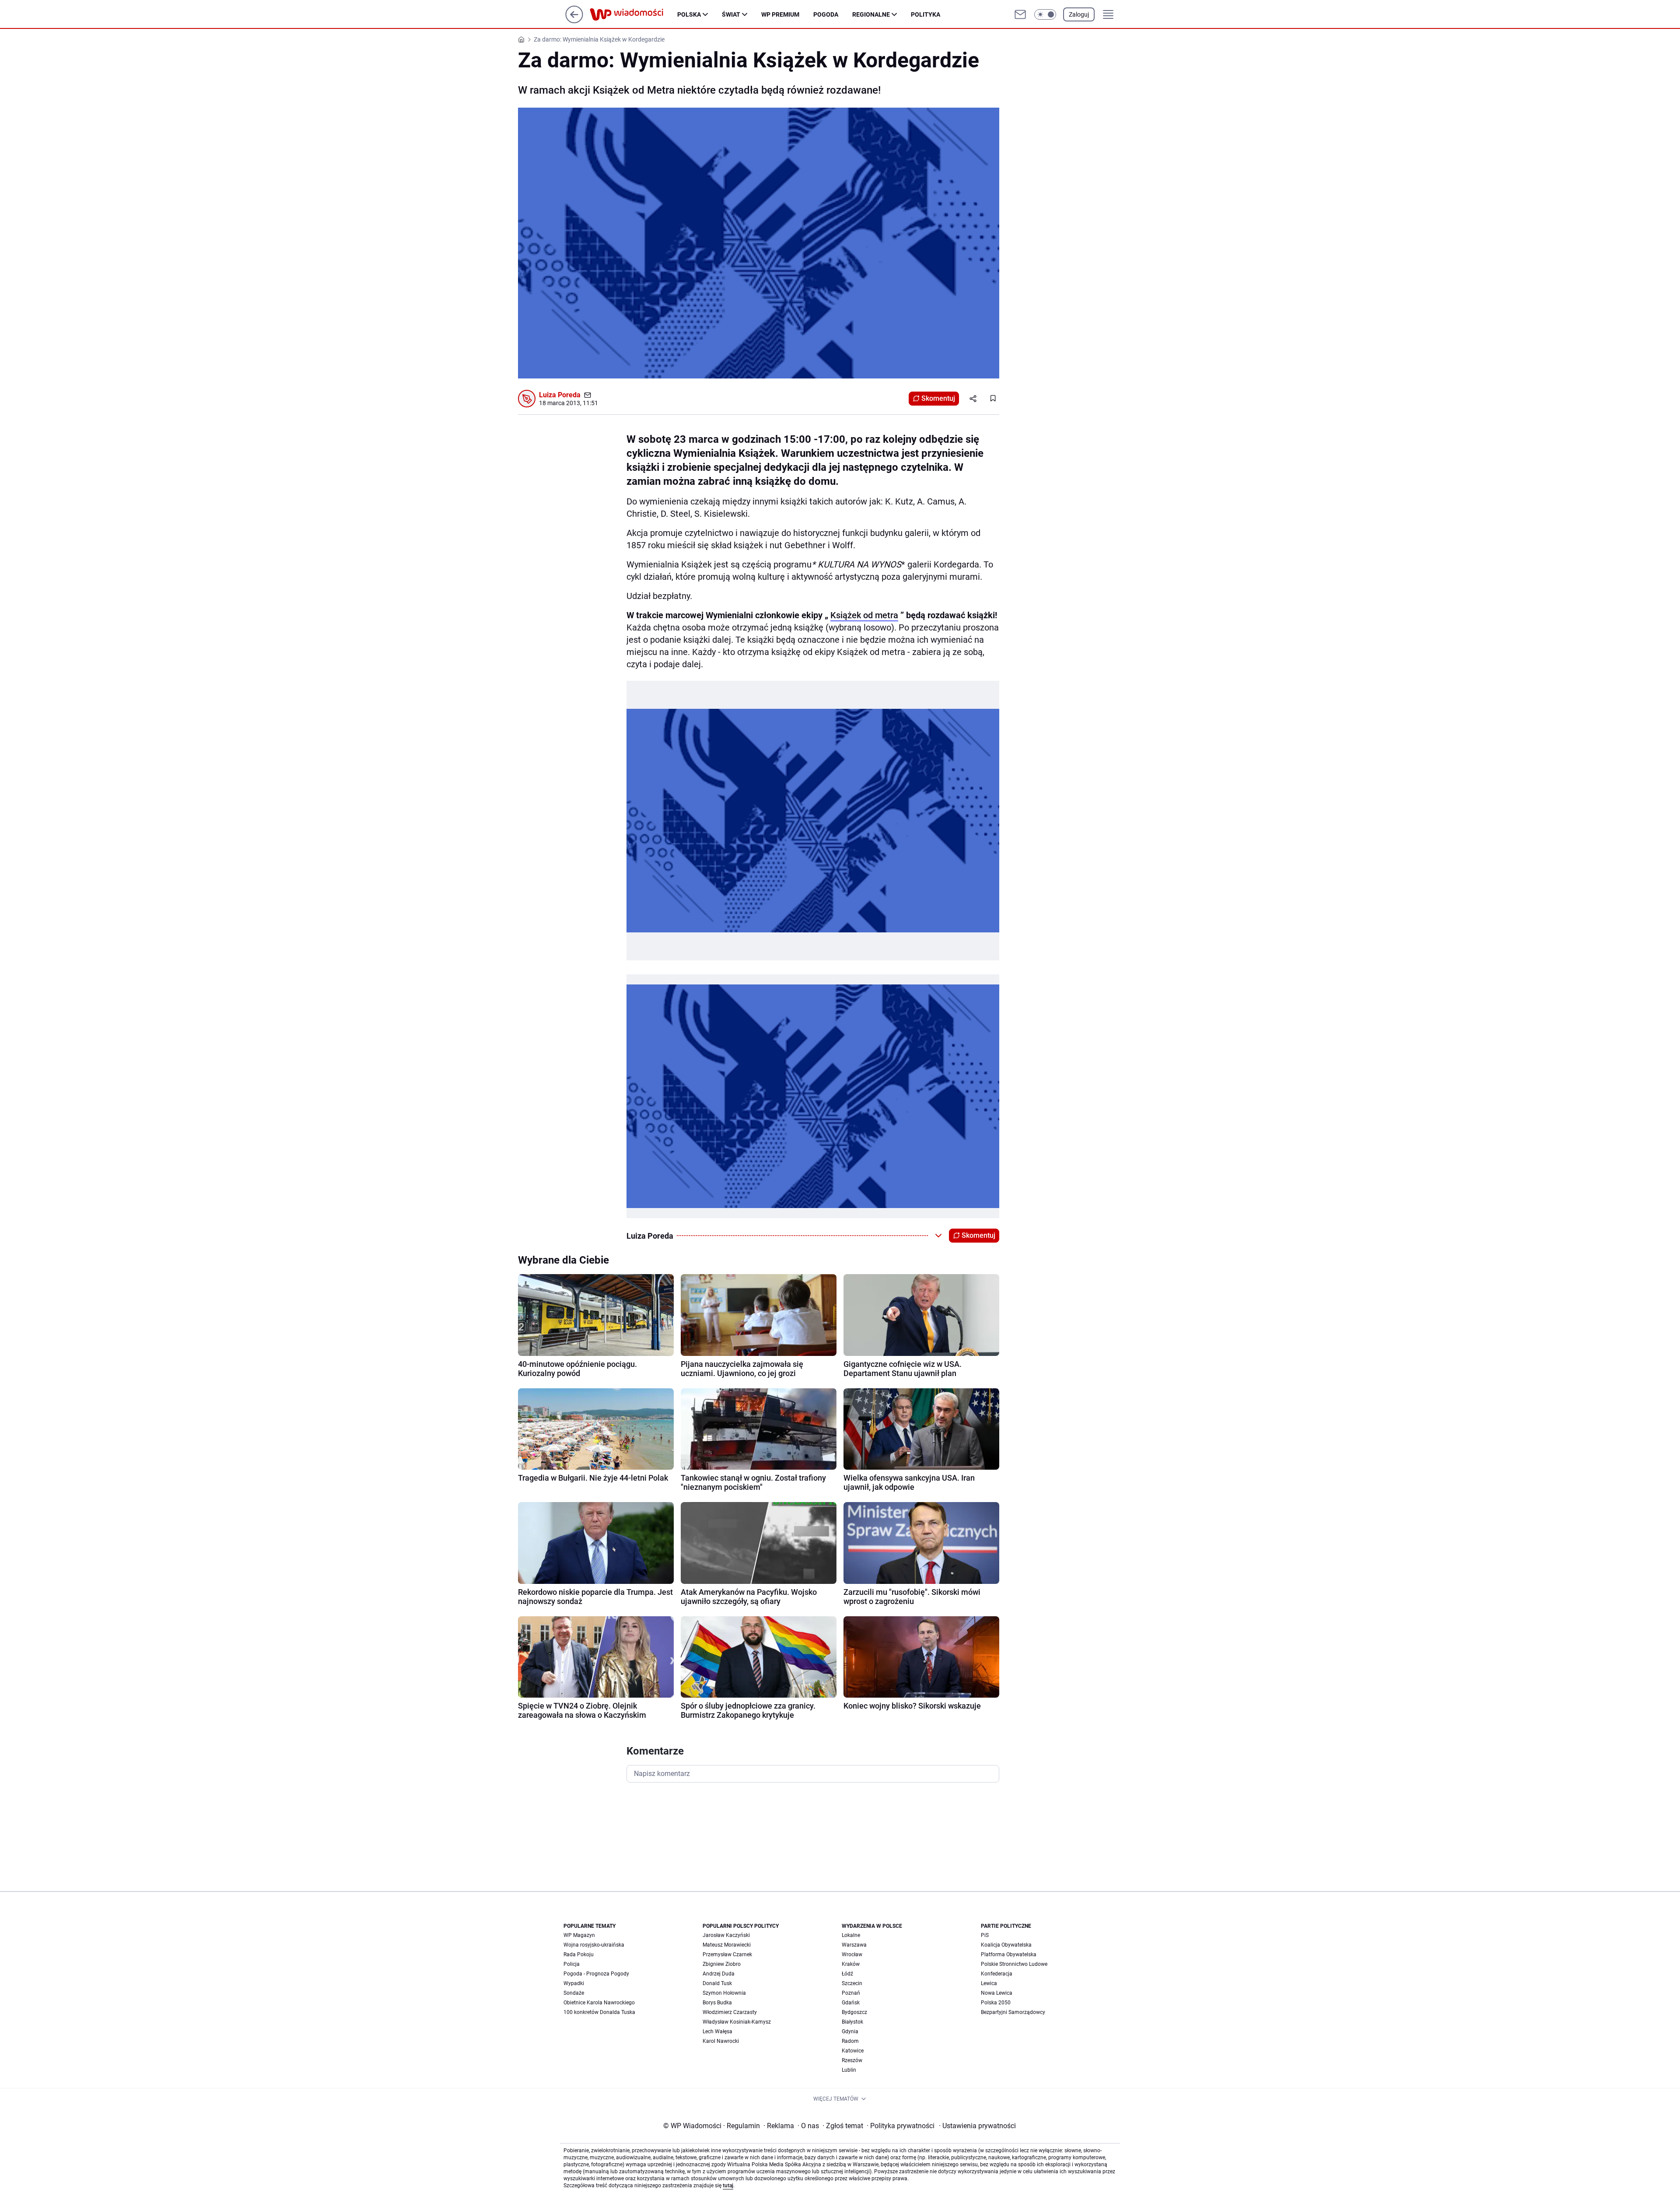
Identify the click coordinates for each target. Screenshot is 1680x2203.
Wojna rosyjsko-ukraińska (594, 1945)
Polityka (926, 14)
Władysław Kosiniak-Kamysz (737, 2022)
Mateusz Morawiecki (727, 1945)
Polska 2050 (996, 2003)
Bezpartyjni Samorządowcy (1013, 2012)
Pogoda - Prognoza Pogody (596, 1974)
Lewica (989, 1983)
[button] (1045, 14)
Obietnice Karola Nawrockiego (599, 2003)
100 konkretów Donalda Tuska (599, 2012)
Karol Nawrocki (721, 2041)
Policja (572, 1964)
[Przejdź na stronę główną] (574, 21)
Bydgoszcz (854, 2012)
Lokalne (851, 1935)
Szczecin (852, 1983)
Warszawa (854, 1945)
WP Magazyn (579, 1935)
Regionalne (871, 14)
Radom (850, 2041)
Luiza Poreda (560, 395)
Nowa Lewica (997, 1993)
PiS (985, 1935)
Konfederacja (997, 1974)
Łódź (847, 1974)
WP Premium (780, 14)
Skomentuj (938, 398)
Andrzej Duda (719, 1974)
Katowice (853, 2051)
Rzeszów (852, 2060)
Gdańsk (851, 2003)
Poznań (851, 1993)
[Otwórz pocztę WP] (1020, 14)
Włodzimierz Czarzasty (730, 2012)
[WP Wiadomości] (633, 14)
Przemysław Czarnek (727, 1954)
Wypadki (574, 1983)
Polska (689, 14)
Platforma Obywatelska (1009, 1954)
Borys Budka (717, 2003)
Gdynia (850, 2031)
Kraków (851, 1964)
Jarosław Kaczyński (726, 1935)
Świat (731, 14)
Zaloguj (1079, 14)
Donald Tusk (717, 1983)
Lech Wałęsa (717, 2031)
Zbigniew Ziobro (722, 1964)
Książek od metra (864, 615)
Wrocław (852, 1954)
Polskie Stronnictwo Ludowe (1014, 1964)
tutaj (728, 2185)
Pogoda (826, 14)
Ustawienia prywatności (977, 2126)
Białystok (852, 2022)
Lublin (849, 2070)
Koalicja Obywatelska (1006, 1945)
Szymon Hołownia (724, 1993)
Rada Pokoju (579, 1954)
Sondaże (574, 1993)
